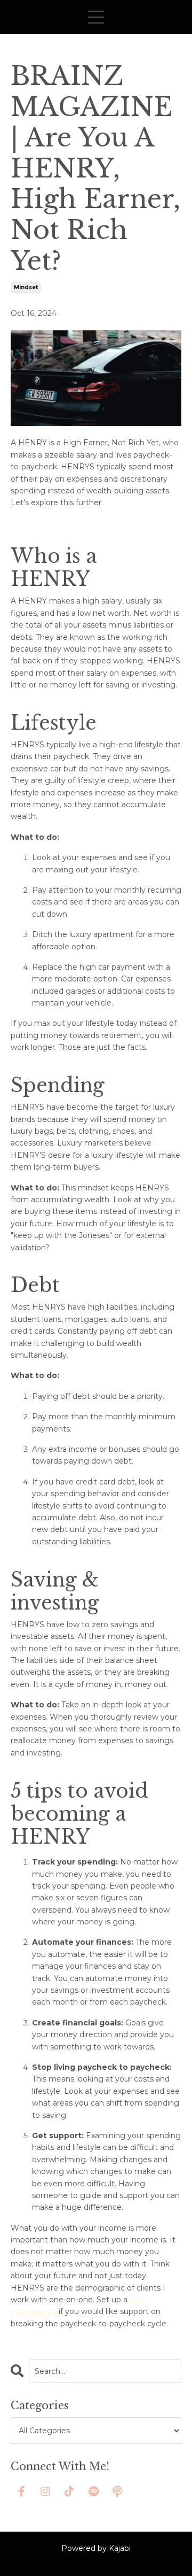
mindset (26, 287)
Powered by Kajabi (96, 2548)
